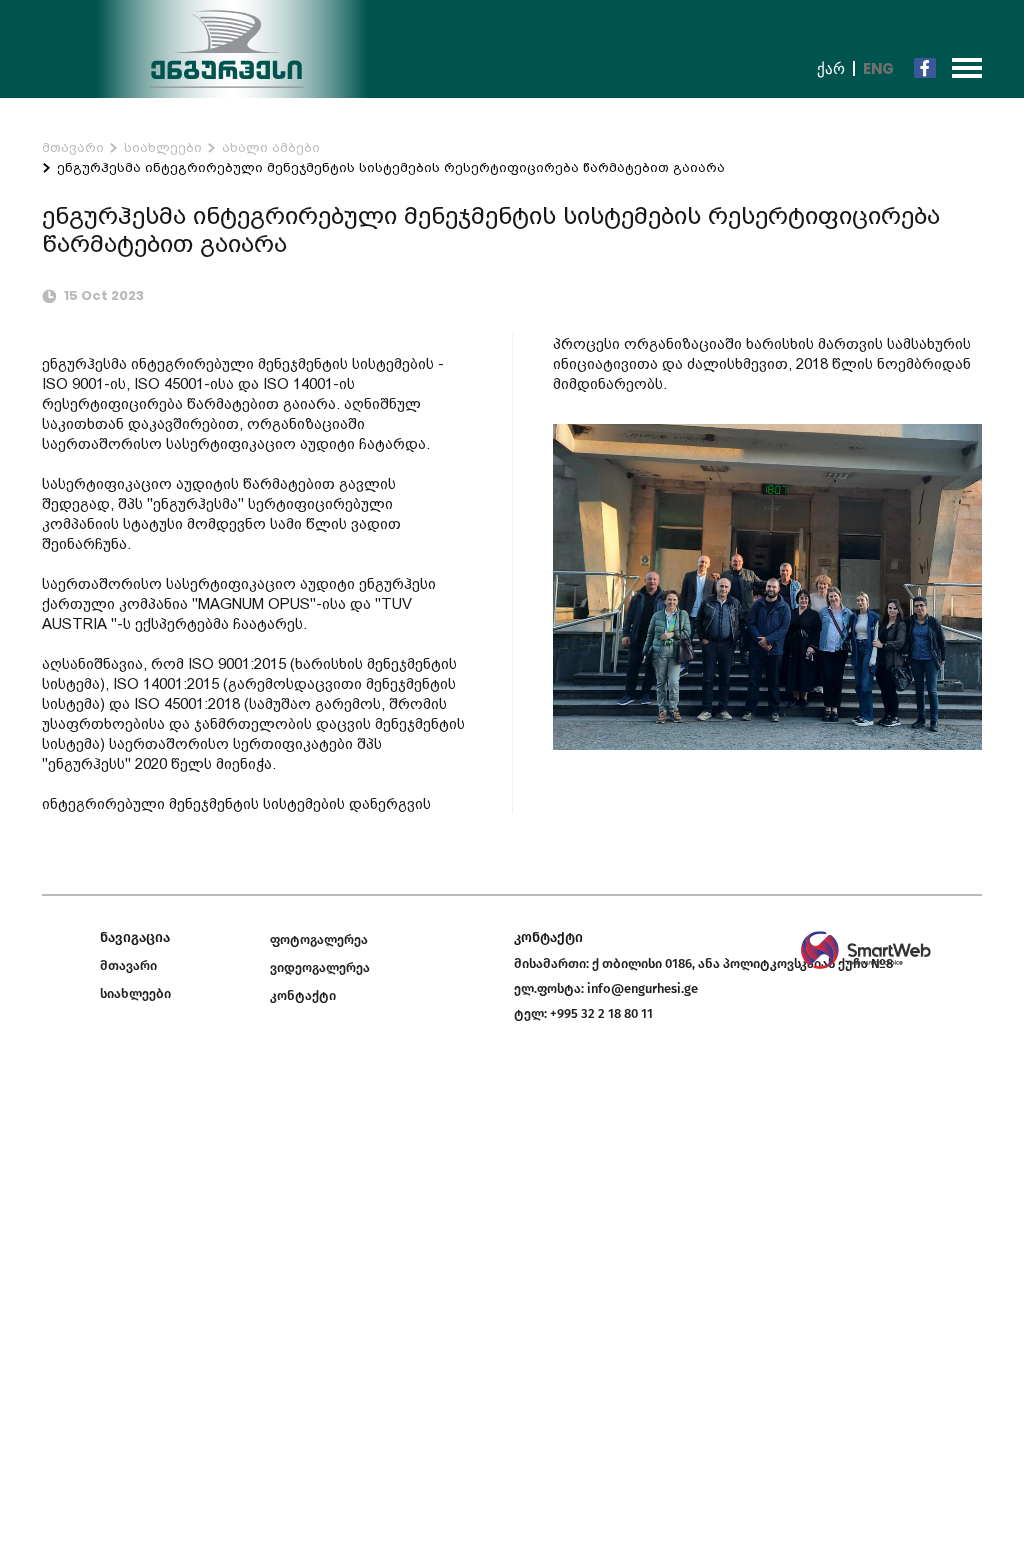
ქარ (831, 68)
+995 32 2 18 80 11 (601, 1013)
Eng (878, 68)
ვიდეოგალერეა (320, 967)
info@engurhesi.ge (642, 988)
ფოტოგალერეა (319, 939)
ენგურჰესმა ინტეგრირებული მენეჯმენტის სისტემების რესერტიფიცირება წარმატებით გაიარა (391, 167)
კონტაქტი (303, 995)
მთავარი (73, 147)
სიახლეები (163, 147)
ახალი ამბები (271, 147)
